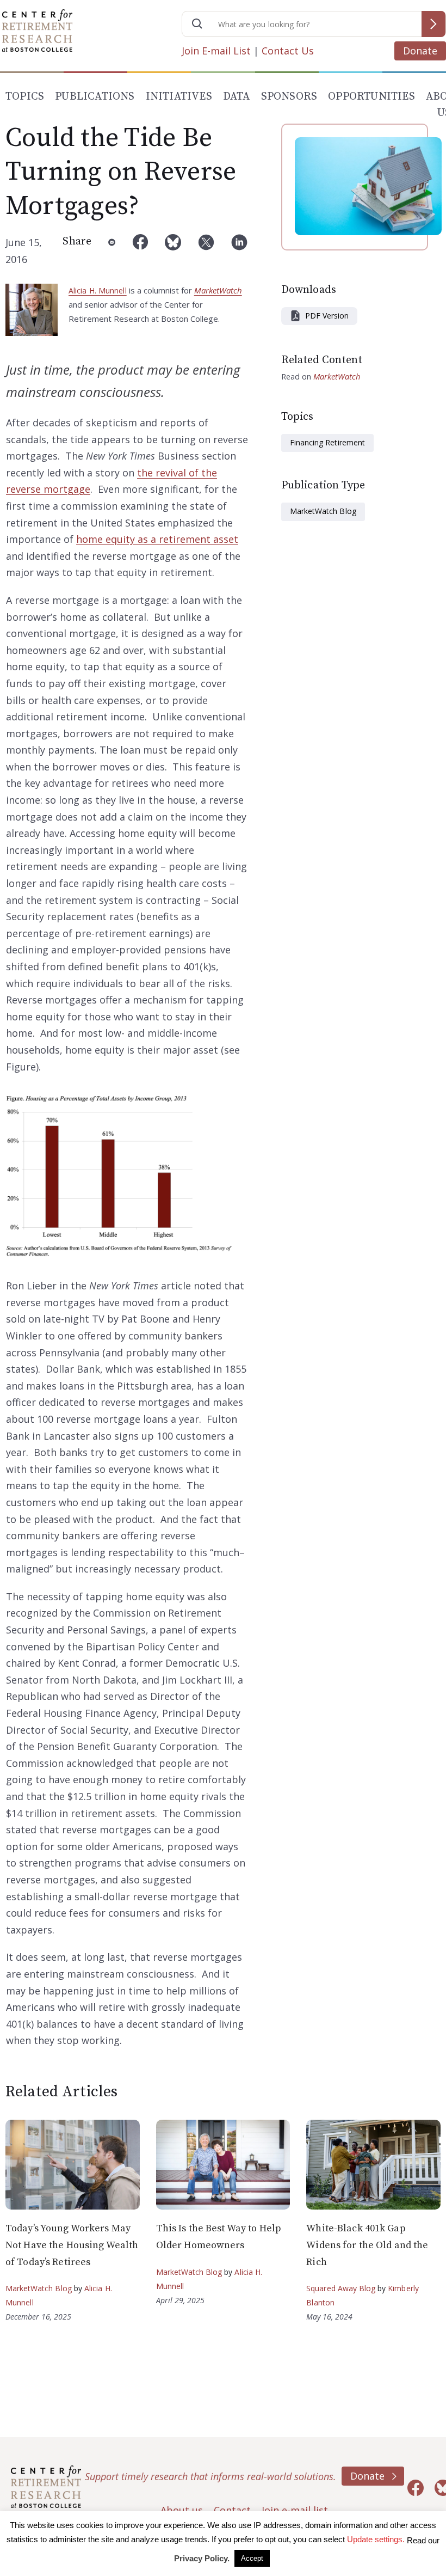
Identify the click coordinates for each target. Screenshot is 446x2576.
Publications (95, 97)
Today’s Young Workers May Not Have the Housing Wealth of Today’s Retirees (72, 2245)
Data (237, 97)
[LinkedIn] (239, 251)
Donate (420, 51)
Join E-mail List (216, 51)
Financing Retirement (327, 442)
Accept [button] (252, 2558)
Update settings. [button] (376, 2539)
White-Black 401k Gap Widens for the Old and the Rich (367, 2245)
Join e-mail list (295, 2510)
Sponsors (289, 97)
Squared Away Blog (341, 2288)
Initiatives (179, 97)
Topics (25, 97)
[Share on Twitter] (206, 251)
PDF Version (327, 316)
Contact (232, 2510)
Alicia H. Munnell (98, 290)
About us (182, 2510)
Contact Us (288, 51)
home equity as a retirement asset (157, 539)
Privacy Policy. (202, 2558)
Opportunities (371, 97)
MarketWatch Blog (323, 511)
